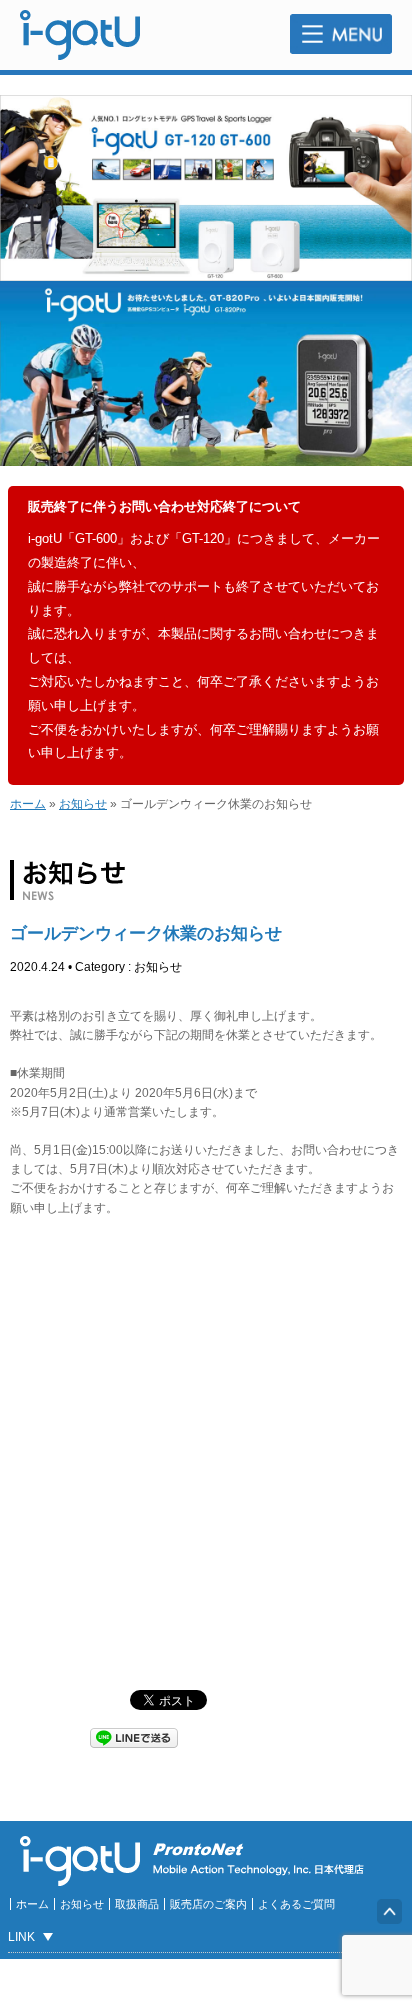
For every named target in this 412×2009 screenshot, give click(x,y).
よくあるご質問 (296, 1904)
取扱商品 (137, 1904)
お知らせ (83, 804)
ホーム (28, 804)
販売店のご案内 (208, 1904)
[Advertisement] (206, 1454)
